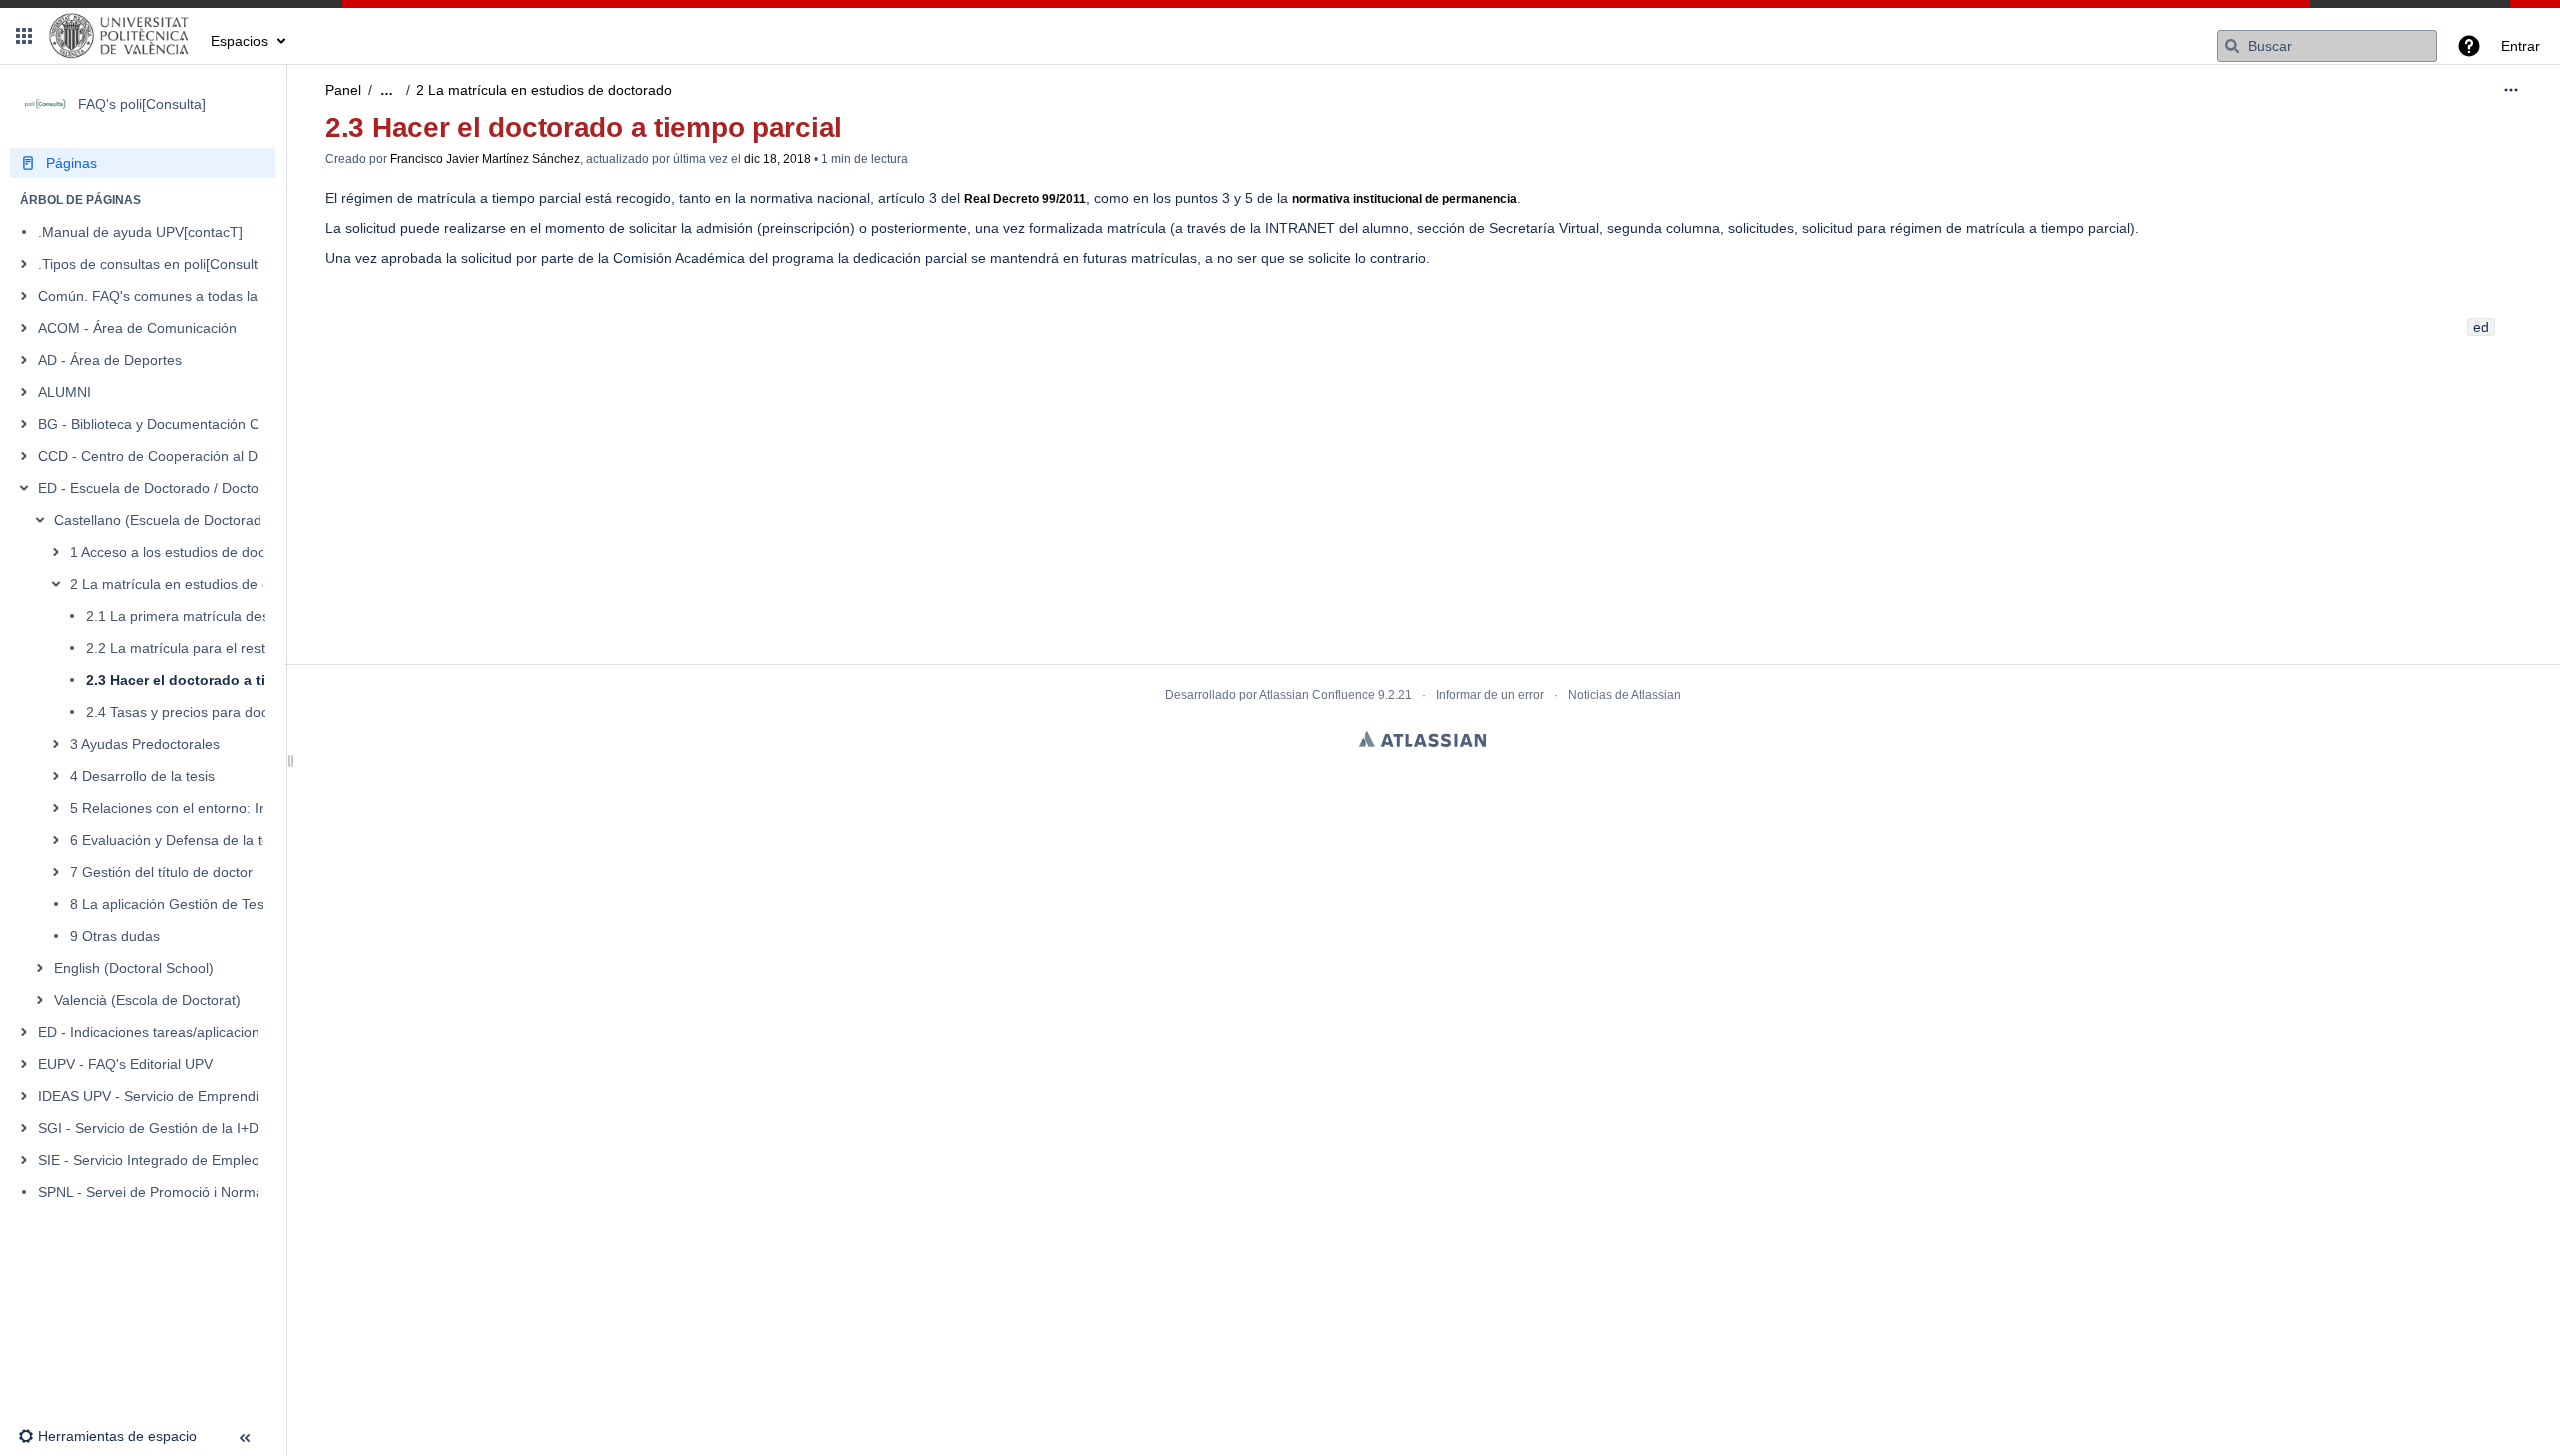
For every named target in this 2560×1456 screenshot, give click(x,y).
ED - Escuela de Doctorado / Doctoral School (180, 488)
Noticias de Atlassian (1624, 695)
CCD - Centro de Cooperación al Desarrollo (175, 456)
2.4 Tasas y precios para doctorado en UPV (223, 712)
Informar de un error (1490, 695)
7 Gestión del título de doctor (161, 872)
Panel (343, 90)
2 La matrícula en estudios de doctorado (198, 584)
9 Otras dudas (115, 936)
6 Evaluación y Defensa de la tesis (178, 840)
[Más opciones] (2511, 90)
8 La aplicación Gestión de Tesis (172, 904)
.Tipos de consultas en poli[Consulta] (154, 264)
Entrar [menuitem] (2520, 46)
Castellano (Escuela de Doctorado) (164, 520)
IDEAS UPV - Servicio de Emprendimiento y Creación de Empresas (250, 1096)
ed (2481, 327)
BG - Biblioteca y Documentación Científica (173, 424)
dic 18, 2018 (777, 159)
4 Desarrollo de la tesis (142, 776)
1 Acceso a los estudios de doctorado (188, 552)
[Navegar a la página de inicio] (119, 36)
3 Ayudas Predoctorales (145, 744)
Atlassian (1422, 739)
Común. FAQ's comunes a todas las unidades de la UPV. (217, 296)
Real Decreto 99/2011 (1025, 199)
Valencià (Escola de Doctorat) (147, 1000)
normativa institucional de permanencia (1404, 199)
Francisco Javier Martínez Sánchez (485, 159)
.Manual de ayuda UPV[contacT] (140, 232)
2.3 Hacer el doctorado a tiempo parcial (219, 680)
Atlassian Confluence (1317, 695)
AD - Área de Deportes (110, 360)
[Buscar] (2232, 46)
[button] (24, 36)
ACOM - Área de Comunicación (137, 328)
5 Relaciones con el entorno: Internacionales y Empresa (247, 808)
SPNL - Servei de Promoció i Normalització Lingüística (208, 1192)
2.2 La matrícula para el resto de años (207, 648)
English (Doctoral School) (134, 968)
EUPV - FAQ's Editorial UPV (125, 1064)
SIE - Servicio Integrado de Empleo (149, 1160)
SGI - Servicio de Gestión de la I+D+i (154, 1128)
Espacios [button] (239, 41)
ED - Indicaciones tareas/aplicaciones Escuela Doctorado (218, 1032)
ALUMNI (64, 392)
